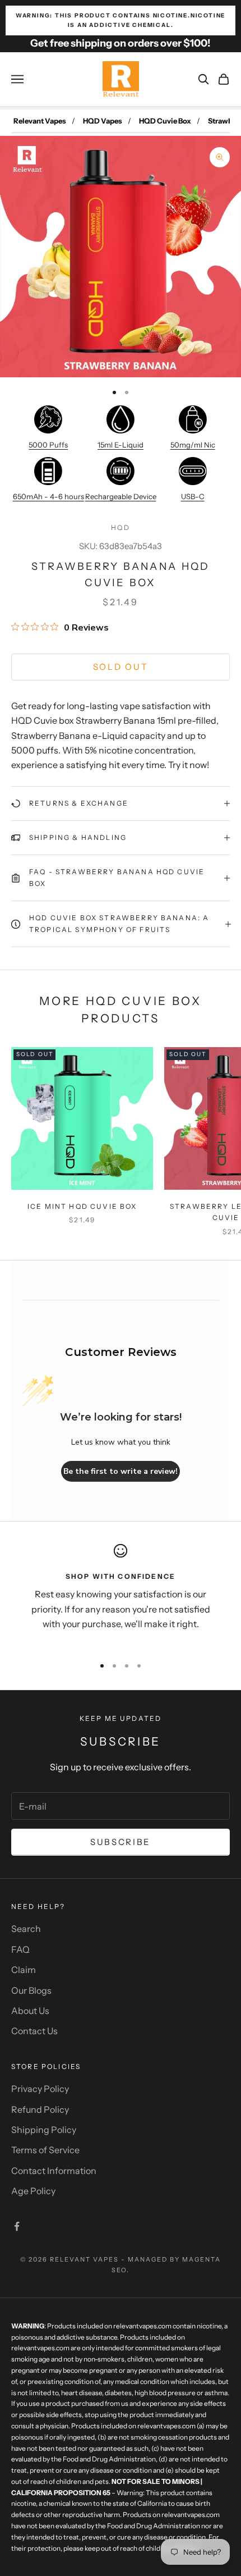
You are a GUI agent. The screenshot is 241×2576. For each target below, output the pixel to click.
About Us (30, 2011)
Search (26, 1929)
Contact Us (34, 2031)
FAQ (20, 1949)
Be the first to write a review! (121, 1471)
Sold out (121, 667)
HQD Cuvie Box (165, 121)
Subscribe (121, 1842)
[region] (121, 1595)
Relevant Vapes (40, 121)
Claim (24, 1970)
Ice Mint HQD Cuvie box (82, 1206)
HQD (120, 527)
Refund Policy (40, 2109)
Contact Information (54, 2171)
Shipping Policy (44, 2130)
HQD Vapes (103, 121)
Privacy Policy (40, 2089)
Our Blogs (31, 1990)
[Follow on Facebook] (17, 2226)
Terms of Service (45, 2150)
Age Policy (33, 2191)
